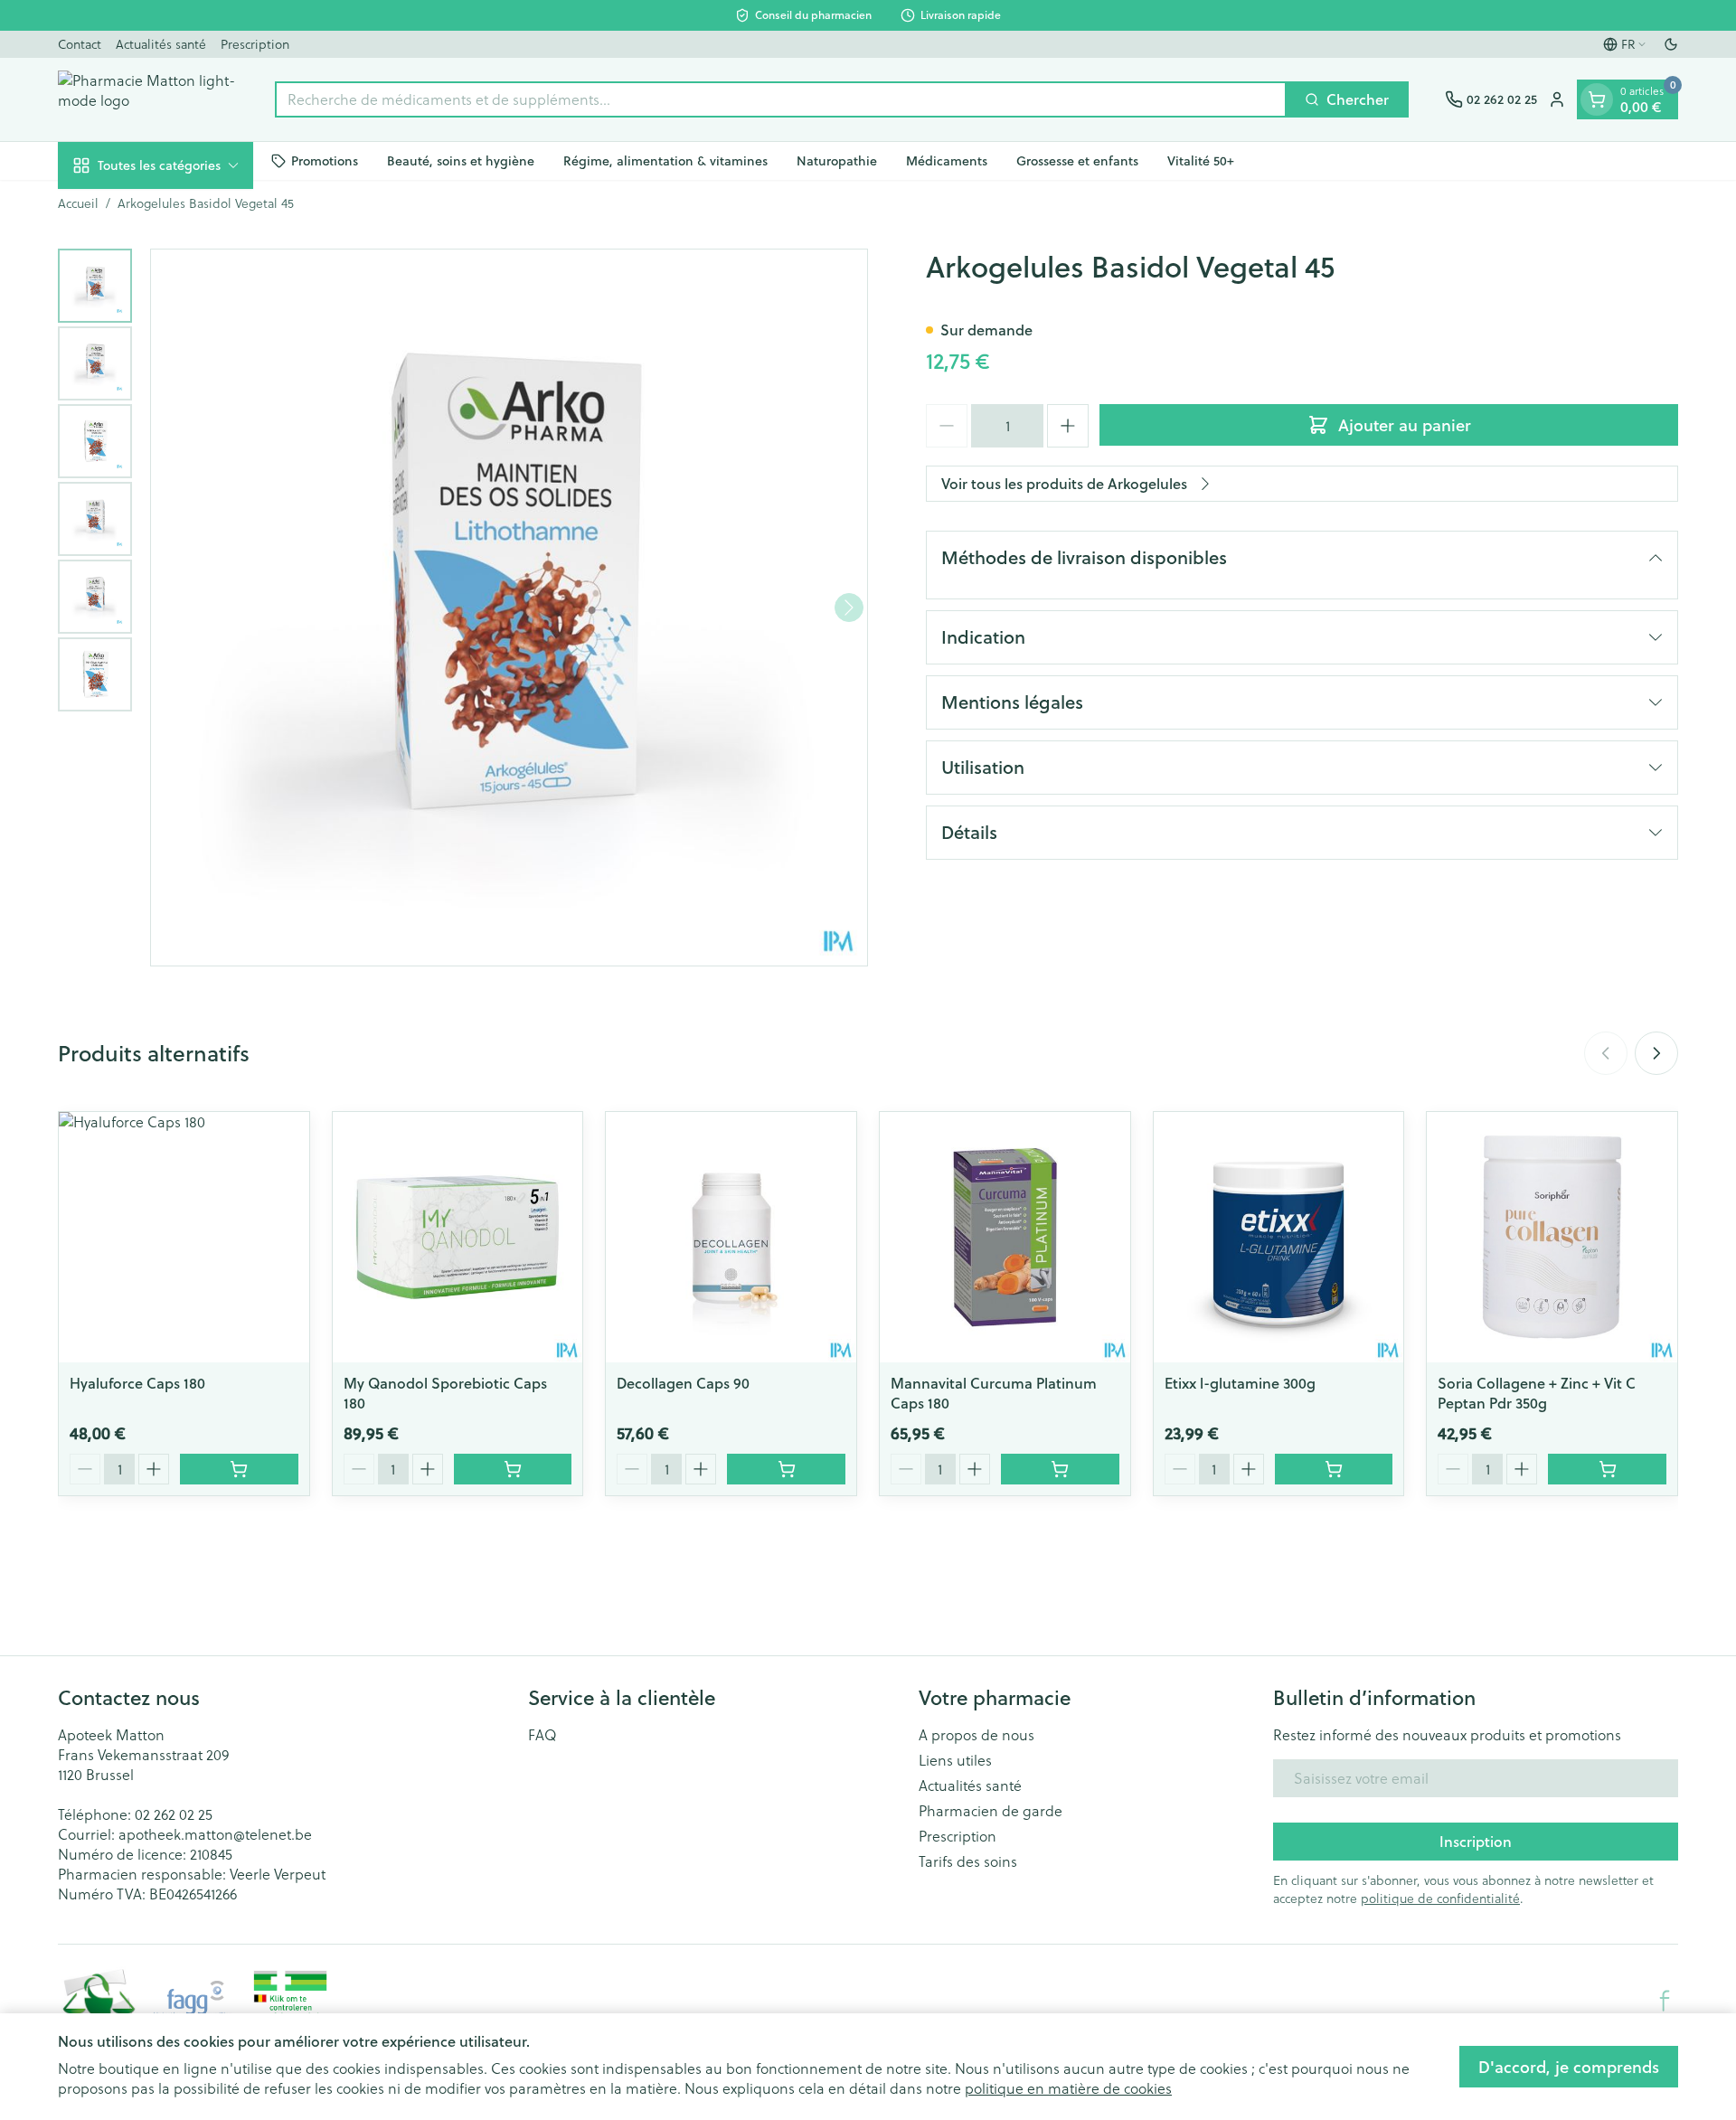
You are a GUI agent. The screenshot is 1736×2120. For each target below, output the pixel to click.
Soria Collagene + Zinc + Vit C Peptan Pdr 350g (1537, 1393)
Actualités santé (161, 44)
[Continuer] (849, 608)
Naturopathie (837, 160)
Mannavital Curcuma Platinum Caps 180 (994, 1393)
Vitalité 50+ (1201, 160)
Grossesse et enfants (1077, 160)
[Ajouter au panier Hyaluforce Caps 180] (239, 1469)
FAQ (542, 1735)
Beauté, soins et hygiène (461, 160)
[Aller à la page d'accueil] (148, 99)
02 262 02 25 (174, 1814)
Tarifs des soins (968, 1861)
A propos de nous (976, 1735)
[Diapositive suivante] (1656, 1053)
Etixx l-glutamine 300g (1240, 1383)
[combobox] (781, 99)
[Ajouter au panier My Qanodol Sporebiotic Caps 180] (513, 1469)
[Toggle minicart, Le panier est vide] (1597, 99)
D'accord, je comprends (1569, 2067)
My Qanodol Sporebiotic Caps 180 (445, 1393)
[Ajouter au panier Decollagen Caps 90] (786, 1469)
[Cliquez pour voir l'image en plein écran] (509, 608)
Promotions (325, 160)
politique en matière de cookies (1068, 2088)
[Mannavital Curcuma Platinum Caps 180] (1005, 1237)
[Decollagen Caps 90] (731, 1237)
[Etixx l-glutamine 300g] (1279, 1237)
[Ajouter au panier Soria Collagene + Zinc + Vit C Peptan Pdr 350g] (1607, 1469)
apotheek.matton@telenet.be (215, 1834)
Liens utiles (955, 1760)
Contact (80, 44)
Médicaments (947, 160)
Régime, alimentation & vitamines (665, 160)
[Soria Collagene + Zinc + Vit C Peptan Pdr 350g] (1552, 1237)
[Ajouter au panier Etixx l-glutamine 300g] (1334, 1469)
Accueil (78, 203)
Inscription (1476, 1841)
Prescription (255, 44)
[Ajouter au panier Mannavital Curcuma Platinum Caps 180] (1060, 1469)
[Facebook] (1665, 2001)
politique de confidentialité (1440, 1899)
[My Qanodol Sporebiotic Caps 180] (458, 1237)
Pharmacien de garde (991, 1811)
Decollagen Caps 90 (683, 1383)
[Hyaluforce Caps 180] (184, 1237)
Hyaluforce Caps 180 (137, 1383)
